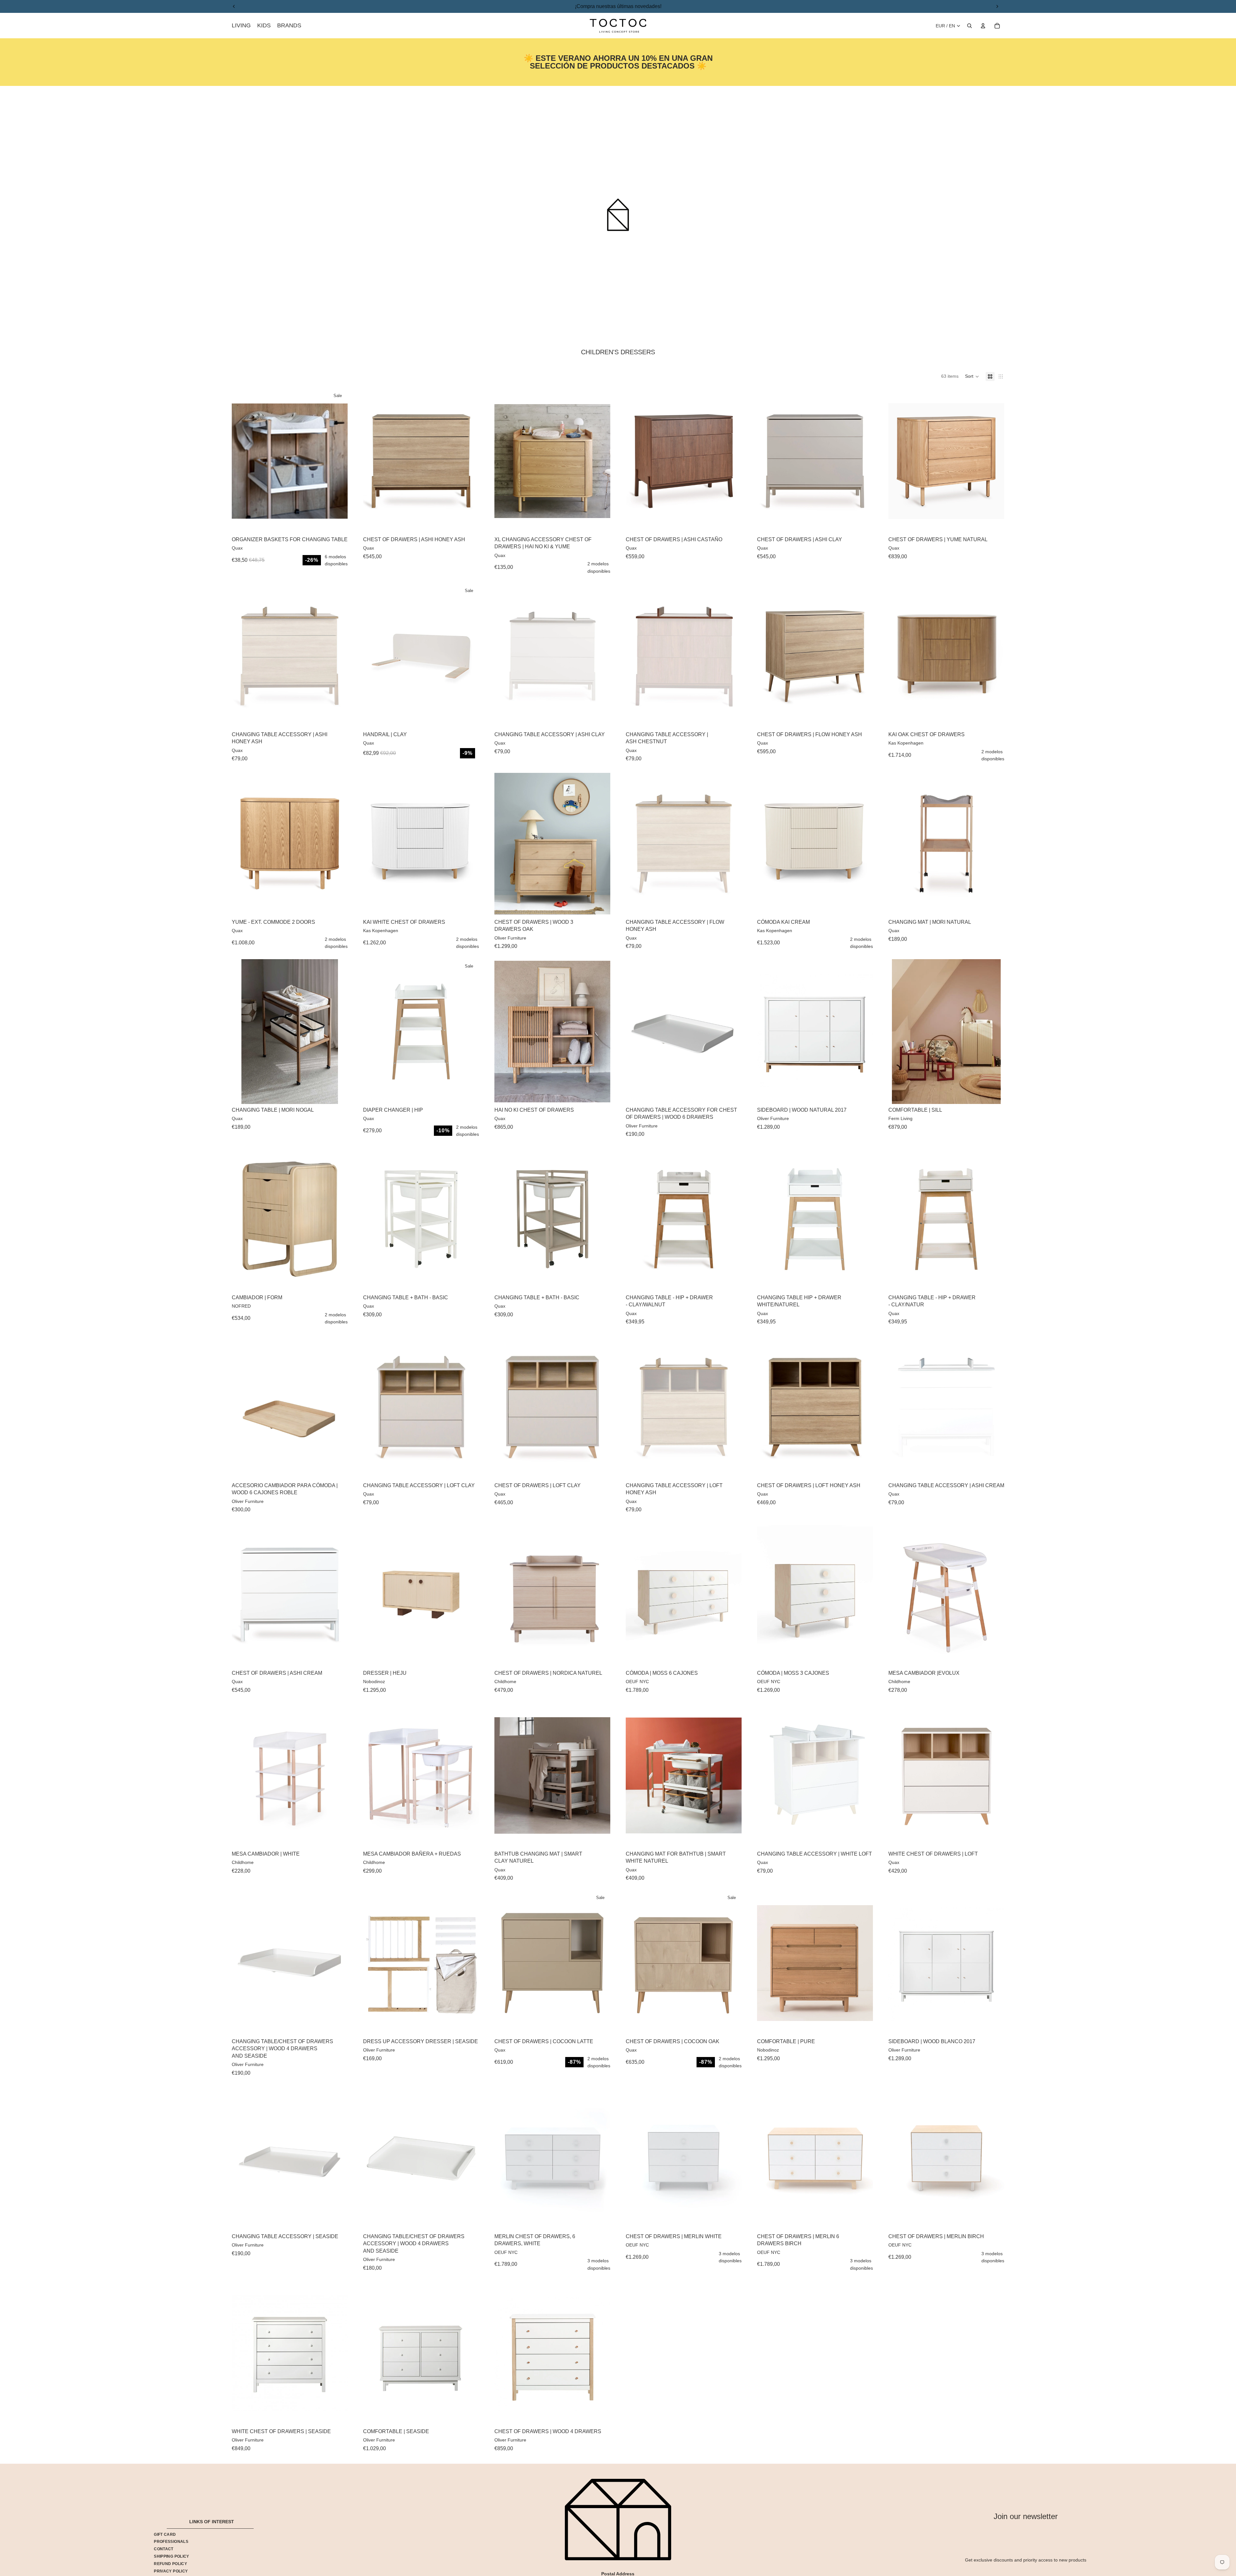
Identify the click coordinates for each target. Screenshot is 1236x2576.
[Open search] (969, 26)
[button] (972, 376)
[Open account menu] (983, 26)
